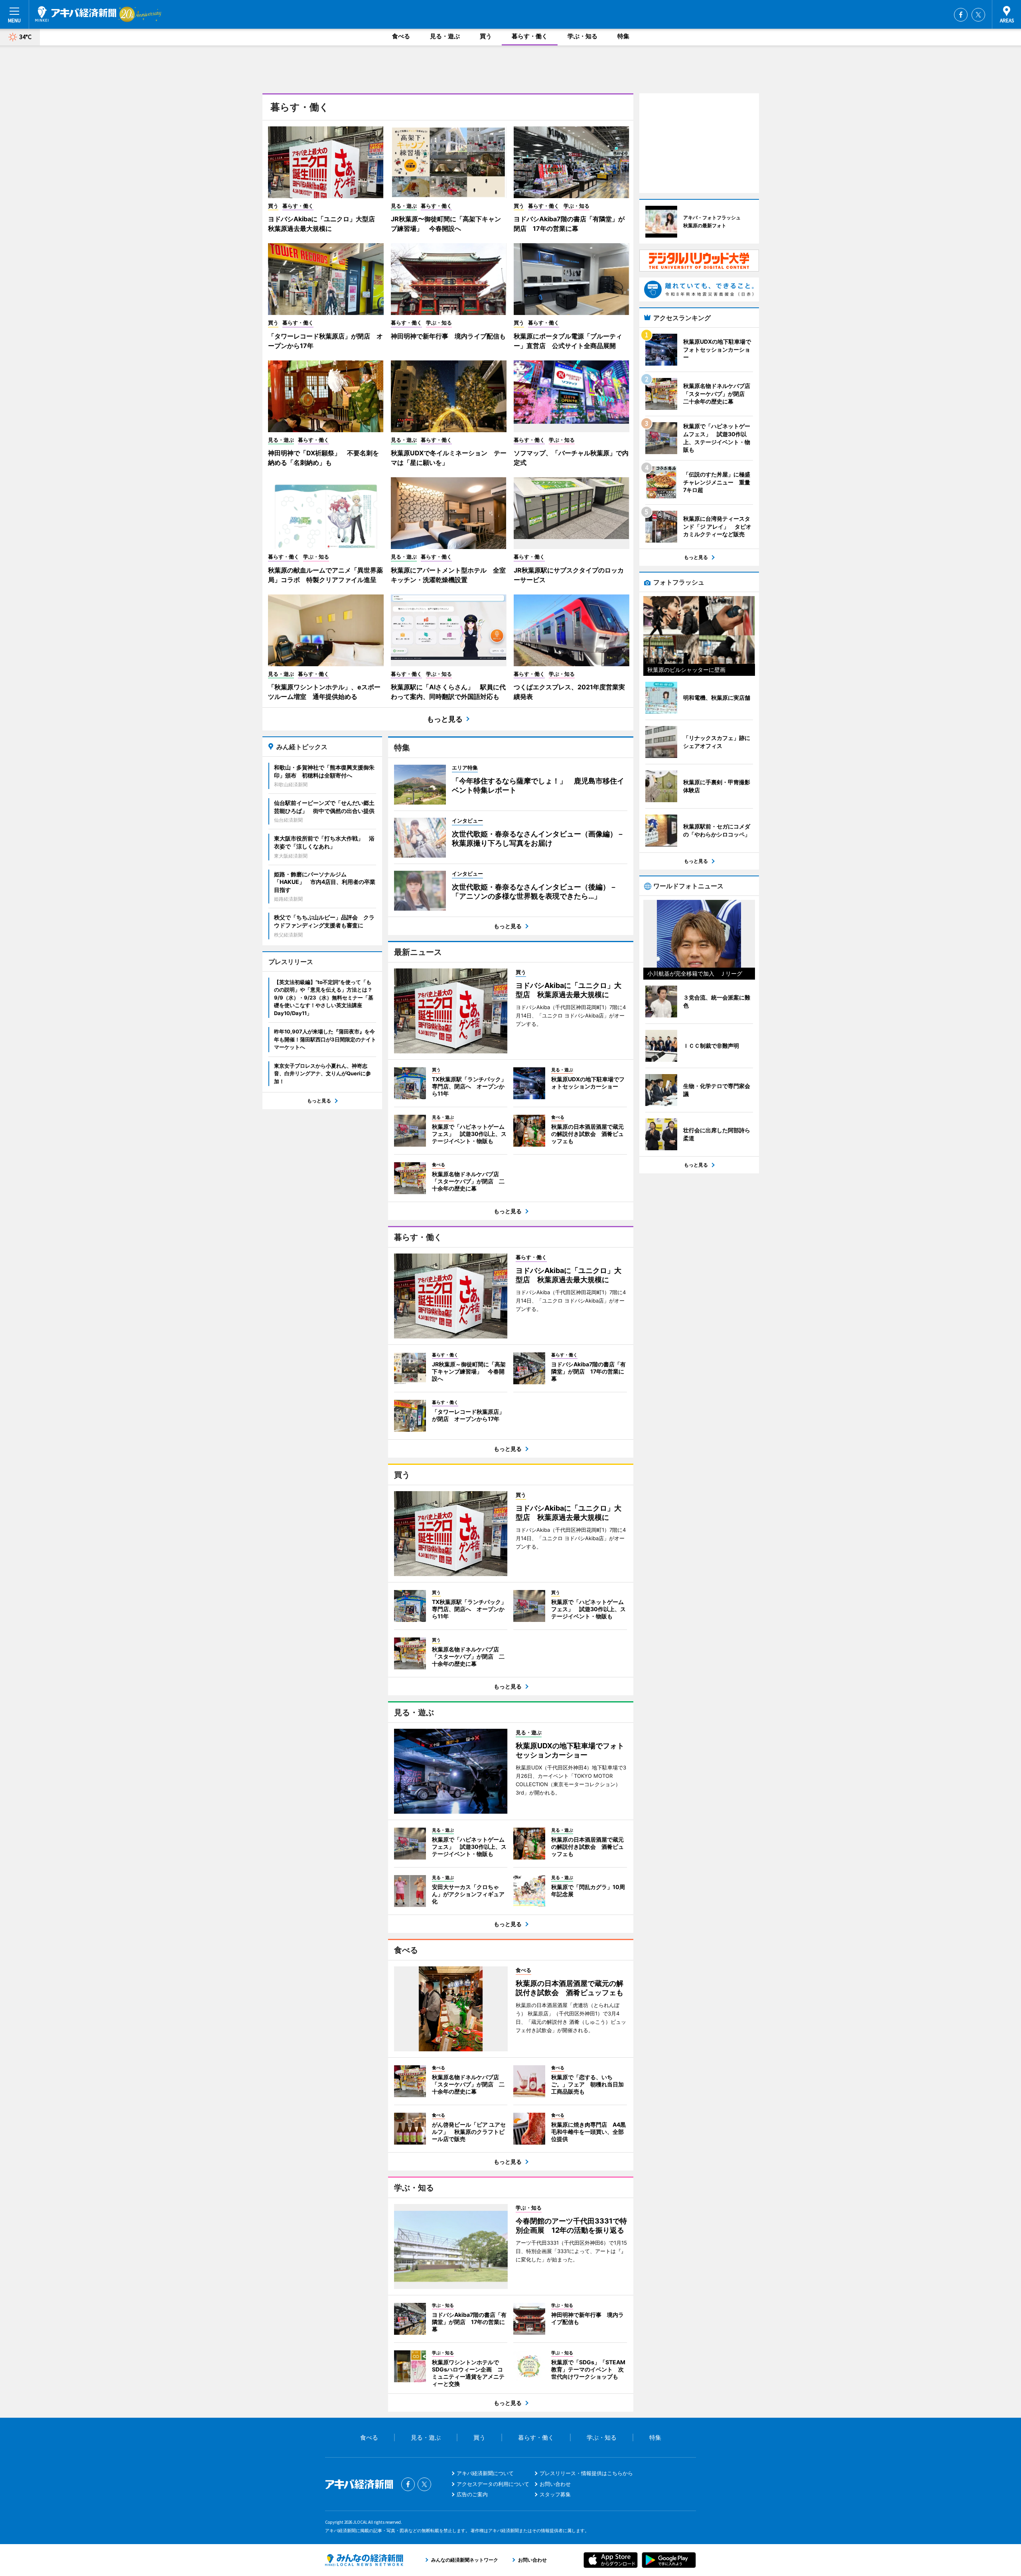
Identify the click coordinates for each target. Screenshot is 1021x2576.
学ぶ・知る (582, 36)
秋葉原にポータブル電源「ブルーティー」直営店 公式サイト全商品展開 (568, 341)
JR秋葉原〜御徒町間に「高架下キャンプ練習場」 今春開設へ (446, 224)
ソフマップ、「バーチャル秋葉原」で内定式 (571, 458)
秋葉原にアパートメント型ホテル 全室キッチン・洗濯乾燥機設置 (448, 575)
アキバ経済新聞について (485, 2473)
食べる (401, 36)
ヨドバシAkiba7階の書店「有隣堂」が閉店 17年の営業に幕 (569, 224)
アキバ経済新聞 (76, 14)
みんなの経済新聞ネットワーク (364, 2560)
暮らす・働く (530, 36)
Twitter (978, 15)
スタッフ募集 (555, 2494)
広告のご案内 (472, 2494)
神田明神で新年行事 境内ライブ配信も (448, 336)
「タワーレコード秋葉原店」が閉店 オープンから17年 (325, 341)
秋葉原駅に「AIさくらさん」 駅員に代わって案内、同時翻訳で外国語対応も (448, 692)
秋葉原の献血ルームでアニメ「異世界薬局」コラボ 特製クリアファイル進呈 (325, 575)
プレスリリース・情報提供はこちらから (586, 2473)
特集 (623, 36)
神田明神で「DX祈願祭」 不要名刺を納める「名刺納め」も (323, 458)
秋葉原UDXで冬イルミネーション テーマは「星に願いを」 (449, 458)
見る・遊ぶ (445, 36)
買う (486, 36)
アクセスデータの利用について (493, 2484)
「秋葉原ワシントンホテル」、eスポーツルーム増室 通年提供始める (324, 692)
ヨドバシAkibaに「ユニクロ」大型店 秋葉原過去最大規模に (325, 224)
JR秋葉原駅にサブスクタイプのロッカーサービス (569, 575)
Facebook (961, 15)
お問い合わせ (555, 2484)
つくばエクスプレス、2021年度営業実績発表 (569, 692)
